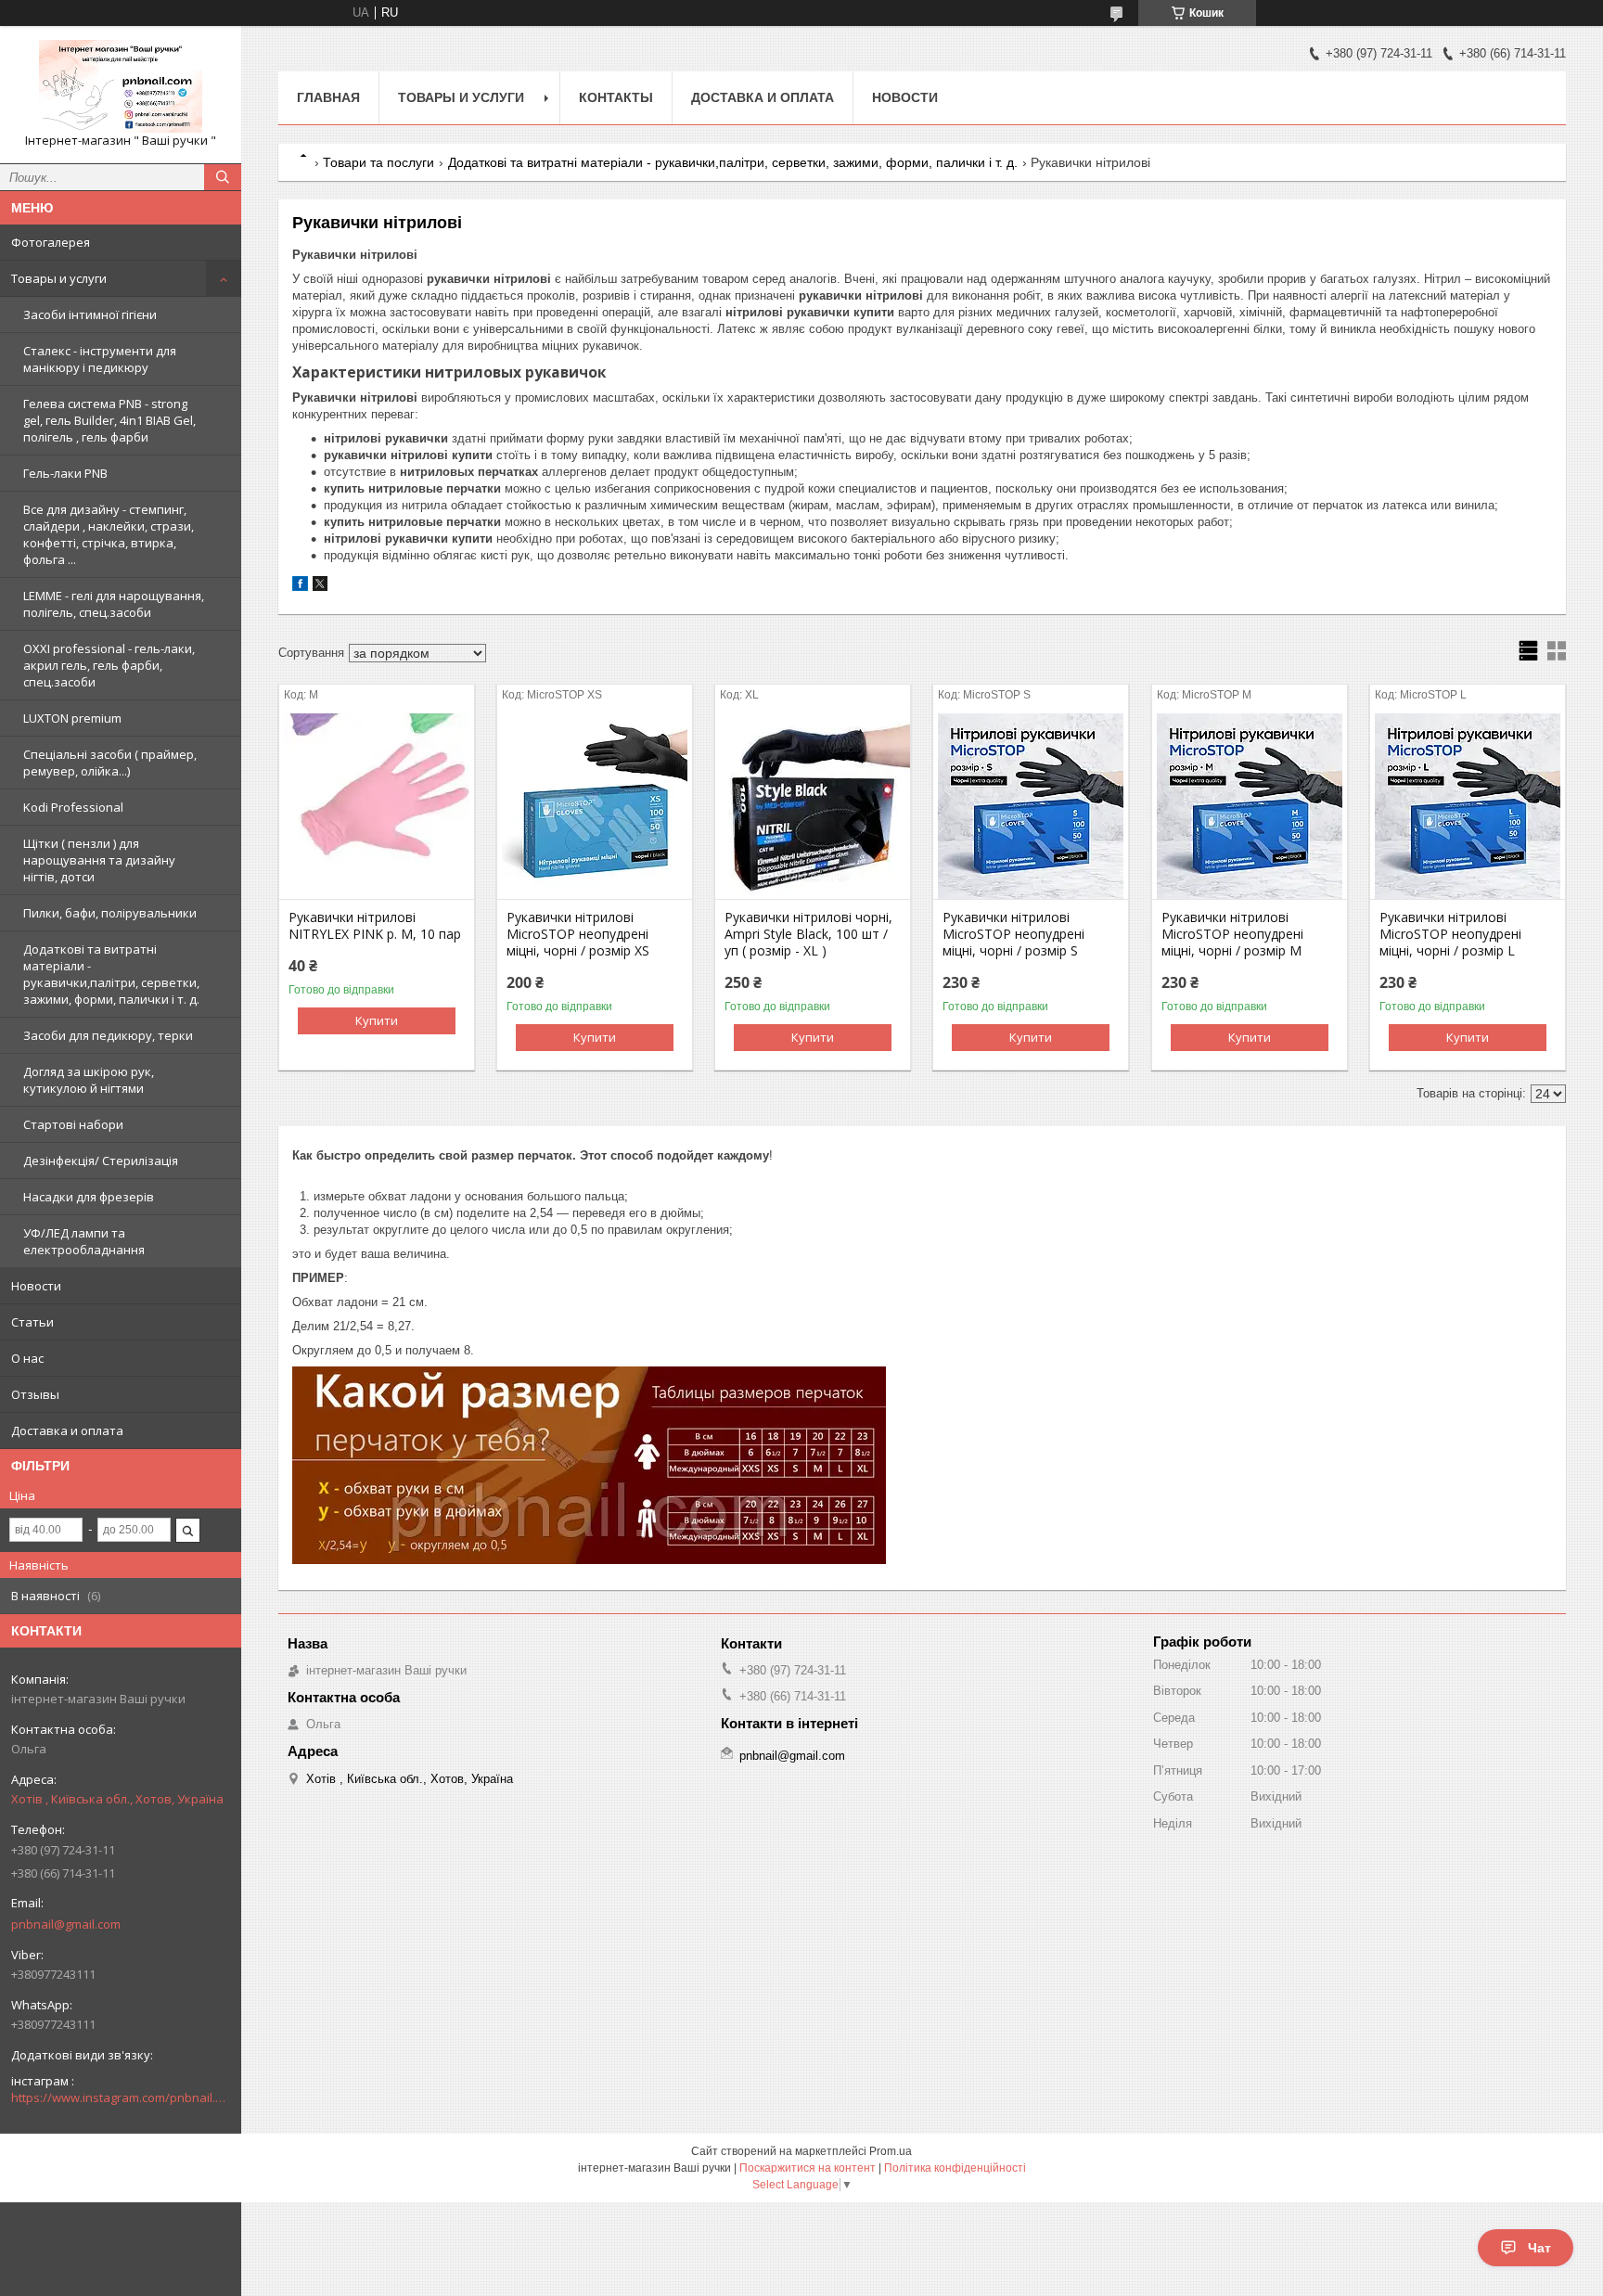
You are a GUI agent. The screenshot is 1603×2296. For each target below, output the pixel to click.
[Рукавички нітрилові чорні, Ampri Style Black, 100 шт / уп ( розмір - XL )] (813, 806)
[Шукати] (223, 177)
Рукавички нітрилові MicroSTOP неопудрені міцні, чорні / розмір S (1013, 934)
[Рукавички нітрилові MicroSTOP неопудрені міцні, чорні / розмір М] (1250, 806)
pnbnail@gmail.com (66, 1924)
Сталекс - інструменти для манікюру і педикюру (100, 359)
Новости (36, 1286)
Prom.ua (891, 2151)
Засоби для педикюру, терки (108, 1035)
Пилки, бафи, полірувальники (110, 913)
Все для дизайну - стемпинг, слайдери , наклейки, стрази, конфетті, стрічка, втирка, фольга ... (109, 534)
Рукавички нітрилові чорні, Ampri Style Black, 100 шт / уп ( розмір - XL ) (808, 934)
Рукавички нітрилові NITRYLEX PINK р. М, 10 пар (375, 926)
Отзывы (35, 1394)
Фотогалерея (51, 242)
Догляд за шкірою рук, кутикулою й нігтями (89, 1080)
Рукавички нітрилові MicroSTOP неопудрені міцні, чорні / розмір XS (578, 934)
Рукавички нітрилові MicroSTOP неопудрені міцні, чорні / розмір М (1232, 934)
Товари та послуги (378, 162)
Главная (328, 97)
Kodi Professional (73, 807)
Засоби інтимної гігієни (90, 314)
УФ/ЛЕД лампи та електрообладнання (84, 1241)
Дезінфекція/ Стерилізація (101, 1161)
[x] (320, 587)
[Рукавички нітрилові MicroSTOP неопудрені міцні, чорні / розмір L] (1468, 806)
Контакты (616, 97)
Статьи (32, 1322)
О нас (27, 1358)
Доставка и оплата (67, 1430)
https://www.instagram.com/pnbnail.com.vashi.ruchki (121, 2097)
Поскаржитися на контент (808, 2168)
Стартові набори (73, 1124)
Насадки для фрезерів (89, 1197)
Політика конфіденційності (955, 2168)
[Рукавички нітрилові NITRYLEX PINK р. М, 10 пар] (377, 806)
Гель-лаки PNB (65, 473)
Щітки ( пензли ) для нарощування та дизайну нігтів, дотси (99, 860)
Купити (377, 1020)
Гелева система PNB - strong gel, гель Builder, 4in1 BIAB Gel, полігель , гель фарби (109, 420)
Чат (1539, 2248)
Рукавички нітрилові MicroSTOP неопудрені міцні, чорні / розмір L (1450, 934)
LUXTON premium (72, 718)
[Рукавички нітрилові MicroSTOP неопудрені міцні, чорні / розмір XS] (595, 806)
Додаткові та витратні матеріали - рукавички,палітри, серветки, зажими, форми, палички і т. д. (111, 974)
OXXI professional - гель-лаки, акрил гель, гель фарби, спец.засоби (109, 665)
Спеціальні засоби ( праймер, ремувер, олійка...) (110, 763)
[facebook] (300, 587)
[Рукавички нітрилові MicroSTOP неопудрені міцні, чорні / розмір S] (1031, 806)
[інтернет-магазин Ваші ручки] (121, 86)
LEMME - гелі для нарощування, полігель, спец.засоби (114, 604)
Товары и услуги (59, 278)
